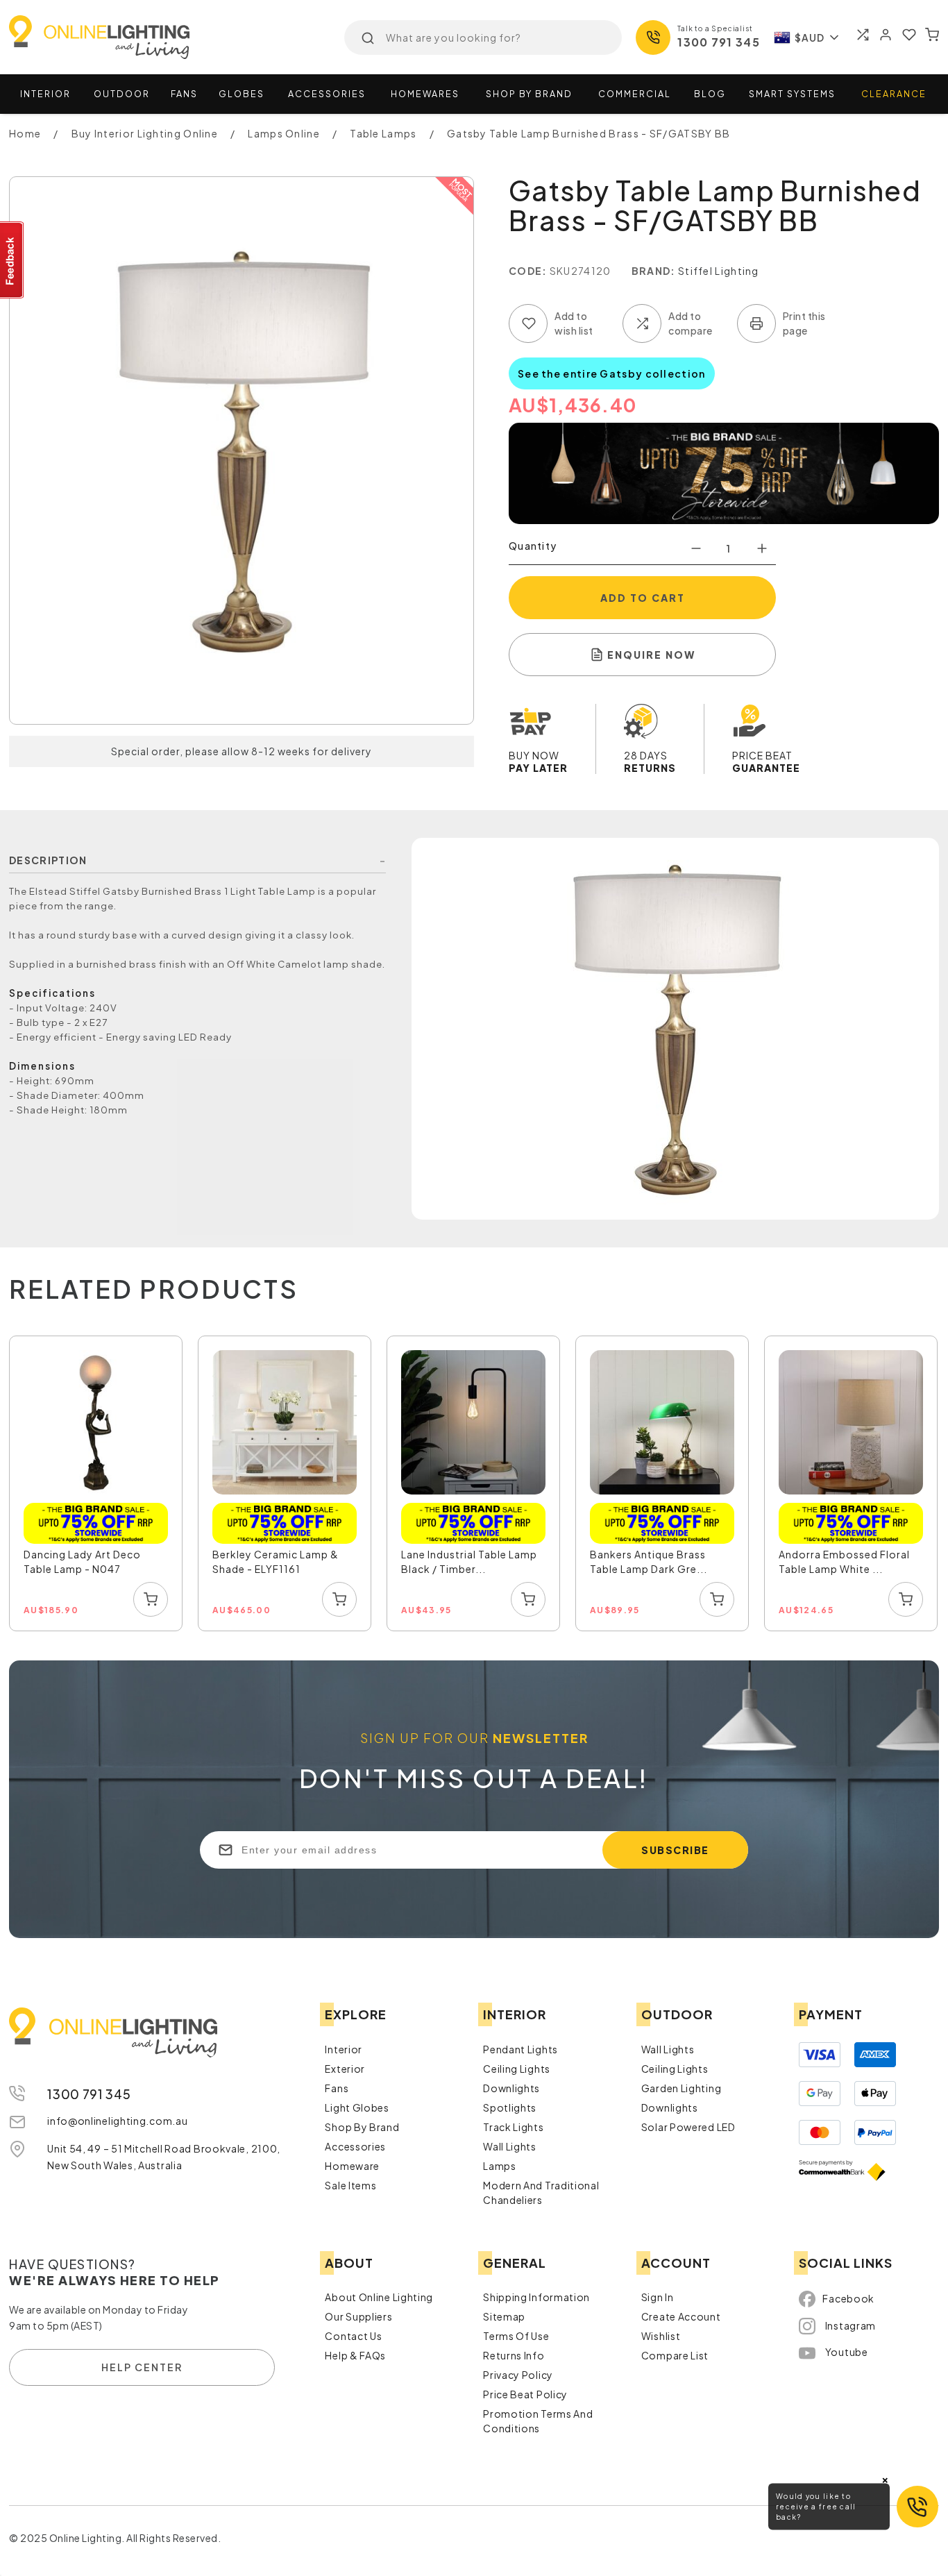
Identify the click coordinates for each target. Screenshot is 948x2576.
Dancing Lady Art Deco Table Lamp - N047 (82, 1561)
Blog (710, 94)
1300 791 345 (719, 42)
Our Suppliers (358, 2316)
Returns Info (514, 2355)
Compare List (675, 2355)
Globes (242, 94)
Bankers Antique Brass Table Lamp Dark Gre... (649, 1561)
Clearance (894, 94)
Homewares (425, 94)
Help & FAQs (355, 2355)
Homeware (352, 2166)
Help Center (142, 2367)
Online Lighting (99, 37)
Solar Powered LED (688, 2127)
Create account (681, 2316)
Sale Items (350, 2185)
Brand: (654, 271)
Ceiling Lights (517, 2069)
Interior (45, 94)
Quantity (533, 546)
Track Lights (513, 2127)
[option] (96, 1484)
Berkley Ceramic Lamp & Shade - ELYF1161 (276, 1561)
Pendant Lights (520, 2049)
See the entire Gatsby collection (612, 373)
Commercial (635, 94)
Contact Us (353, 2336)
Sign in (658, 2297)
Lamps (500, 2166)
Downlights (511, 2088)
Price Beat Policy (525, 2394)
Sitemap (504, 2316)
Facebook (848, 2298)
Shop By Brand (362, 2127)
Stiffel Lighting (719, 271)
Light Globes (357, 2107)
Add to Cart (643, 598)
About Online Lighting (379, 2297)
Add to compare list (642, 323)
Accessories (327, 94)
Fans (184, 94)
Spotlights (510, 2107)
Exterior (345, 2069)
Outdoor (122, 94)
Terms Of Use (516, 2336)
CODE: (528, 271)
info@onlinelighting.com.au (117, 2121)
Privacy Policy (518, 2375)
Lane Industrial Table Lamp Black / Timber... (469, 1561)
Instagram (850, 2325)
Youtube (847, 2352)
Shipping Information (536, 2297)
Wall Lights (510, 2146)
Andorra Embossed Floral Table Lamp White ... (844, 1561)
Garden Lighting (682, 2088)
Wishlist (661, 2336)
